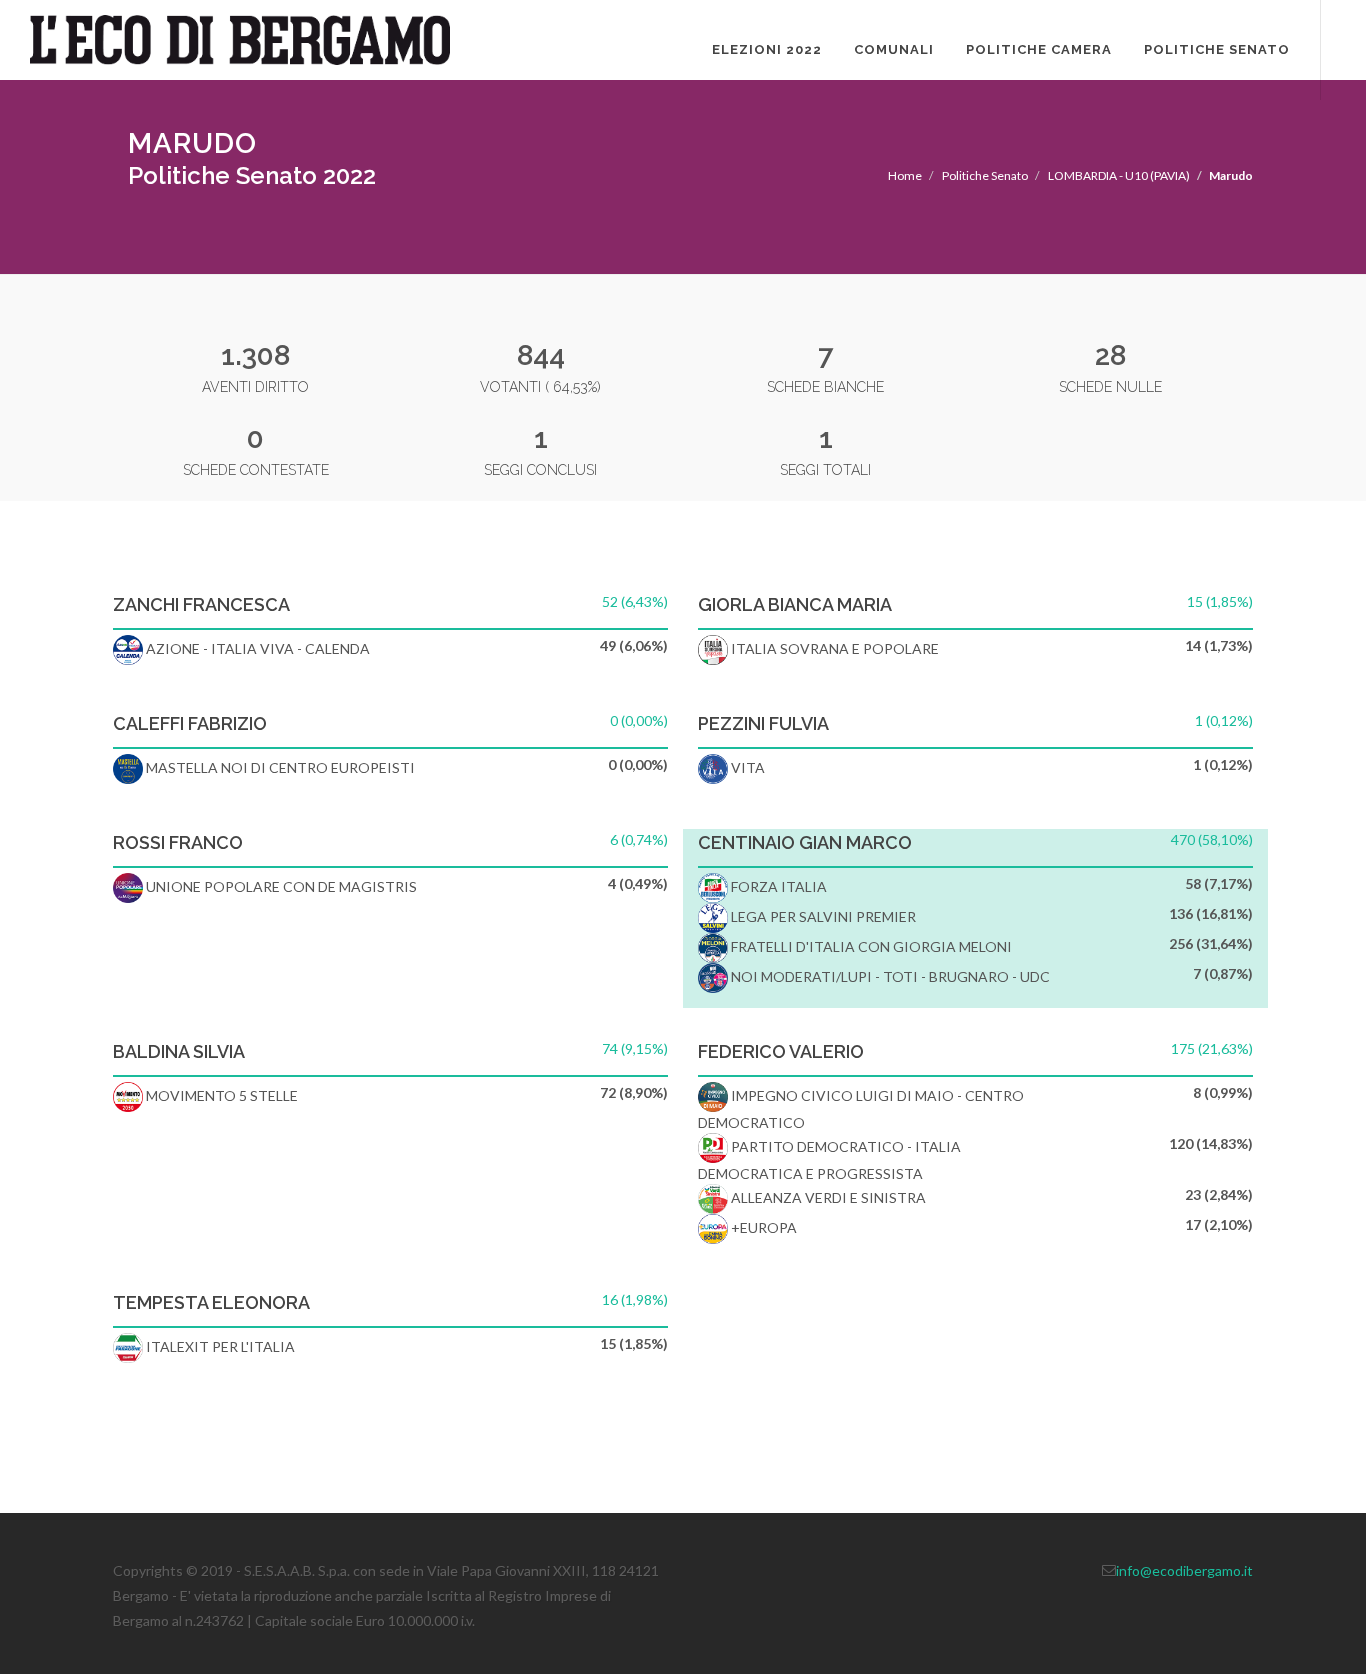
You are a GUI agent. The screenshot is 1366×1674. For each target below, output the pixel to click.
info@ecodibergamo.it (1184, 1570)
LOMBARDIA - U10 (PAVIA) (1119, 175)
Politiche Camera (1039, 49)
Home (905, 175)
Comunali (894, 49)
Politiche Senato (1217, 49)
